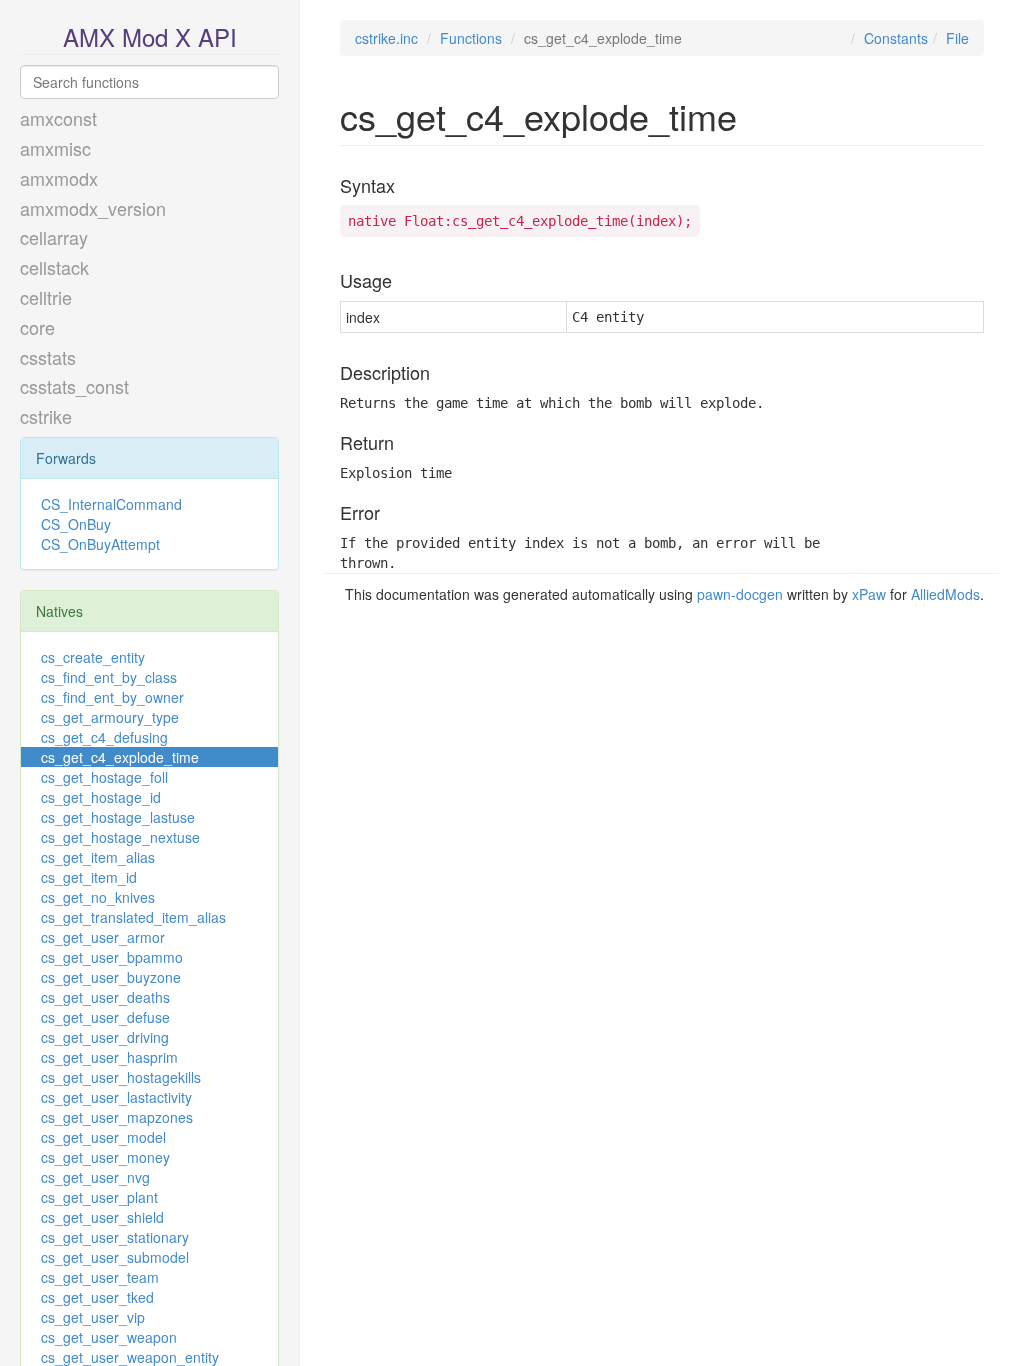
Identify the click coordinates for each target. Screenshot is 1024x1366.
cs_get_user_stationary (115, 1237)
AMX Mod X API (150, 36)
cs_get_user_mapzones (117, 1117)
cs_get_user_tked (97, 1297)
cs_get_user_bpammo (112, 957)
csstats (48, 357)
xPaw (869, 594)
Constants (896, 38)
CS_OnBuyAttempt (100, 544)
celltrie (46, 297)
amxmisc (55, 148)
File (957, 38)
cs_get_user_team (100, 1277)
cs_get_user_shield (102, 1217)
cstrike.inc (386, 38)
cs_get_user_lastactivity (116, 1097)
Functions (471, 38)
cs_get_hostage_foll (104, 777)
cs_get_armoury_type (110, 717)
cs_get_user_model (103, 1137)
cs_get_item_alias (98, 857)
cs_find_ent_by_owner (112, 697)
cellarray (54, 237)
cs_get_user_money (105, 1157)
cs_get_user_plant (99, 1197)
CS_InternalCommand (111, 504)
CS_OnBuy (76, 524)
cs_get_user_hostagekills (121, 1077)
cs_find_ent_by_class (109, 677)
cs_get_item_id (89, 877)
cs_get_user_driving (105, 1037)
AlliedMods (945, 594)
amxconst (58, 118)
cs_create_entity (93, 657)
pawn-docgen (740, 594)
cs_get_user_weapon (109, 1337)
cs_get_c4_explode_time (120, 757)
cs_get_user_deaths (105, 997)
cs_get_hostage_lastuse (118, 817)
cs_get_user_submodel (115, 1257)
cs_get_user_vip (93, 1317)
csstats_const (74, 386)
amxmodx (59, 178)
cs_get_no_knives (98, 897)
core (37, 327)
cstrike (46, 416)
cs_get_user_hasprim (109, 1057)
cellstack (54, 267)
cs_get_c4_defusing (104, 737)
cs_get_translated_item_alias (133, 917)
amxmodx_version (93, 208)
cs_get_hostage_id (101, 797)
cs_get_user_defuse (105, 1017)
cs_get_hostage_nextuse (120, 837)
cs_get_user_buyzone (111, 977)
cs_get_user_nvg (95, 1177)
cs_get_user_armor (103, 937)
